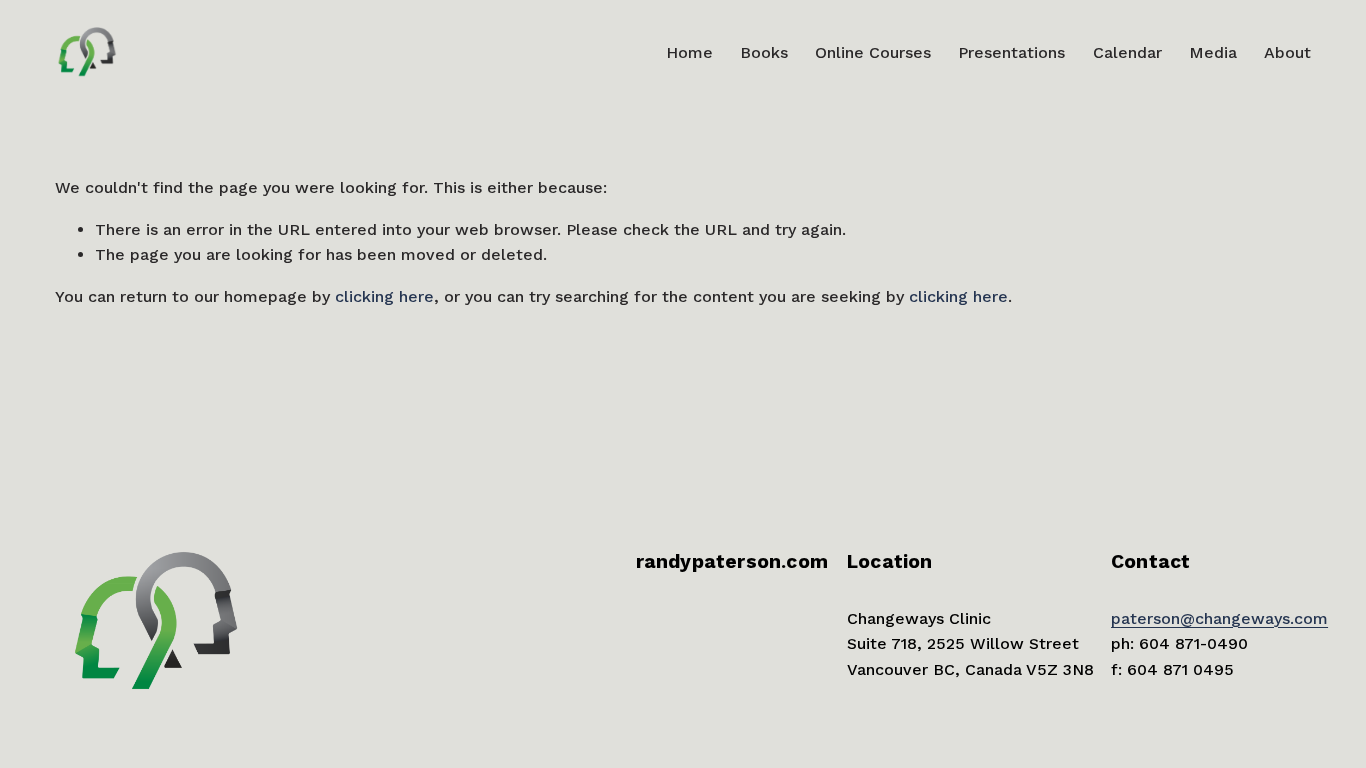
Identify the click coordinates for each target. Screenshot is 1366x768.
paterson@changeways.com (1219, 618)
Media (1213, 52)
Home (689, 52)
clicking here (384, 296)
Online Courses (873, 52)
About (1287, 52)
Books (764, 52)
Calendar (1127, 52)
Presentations (1011, 52)
